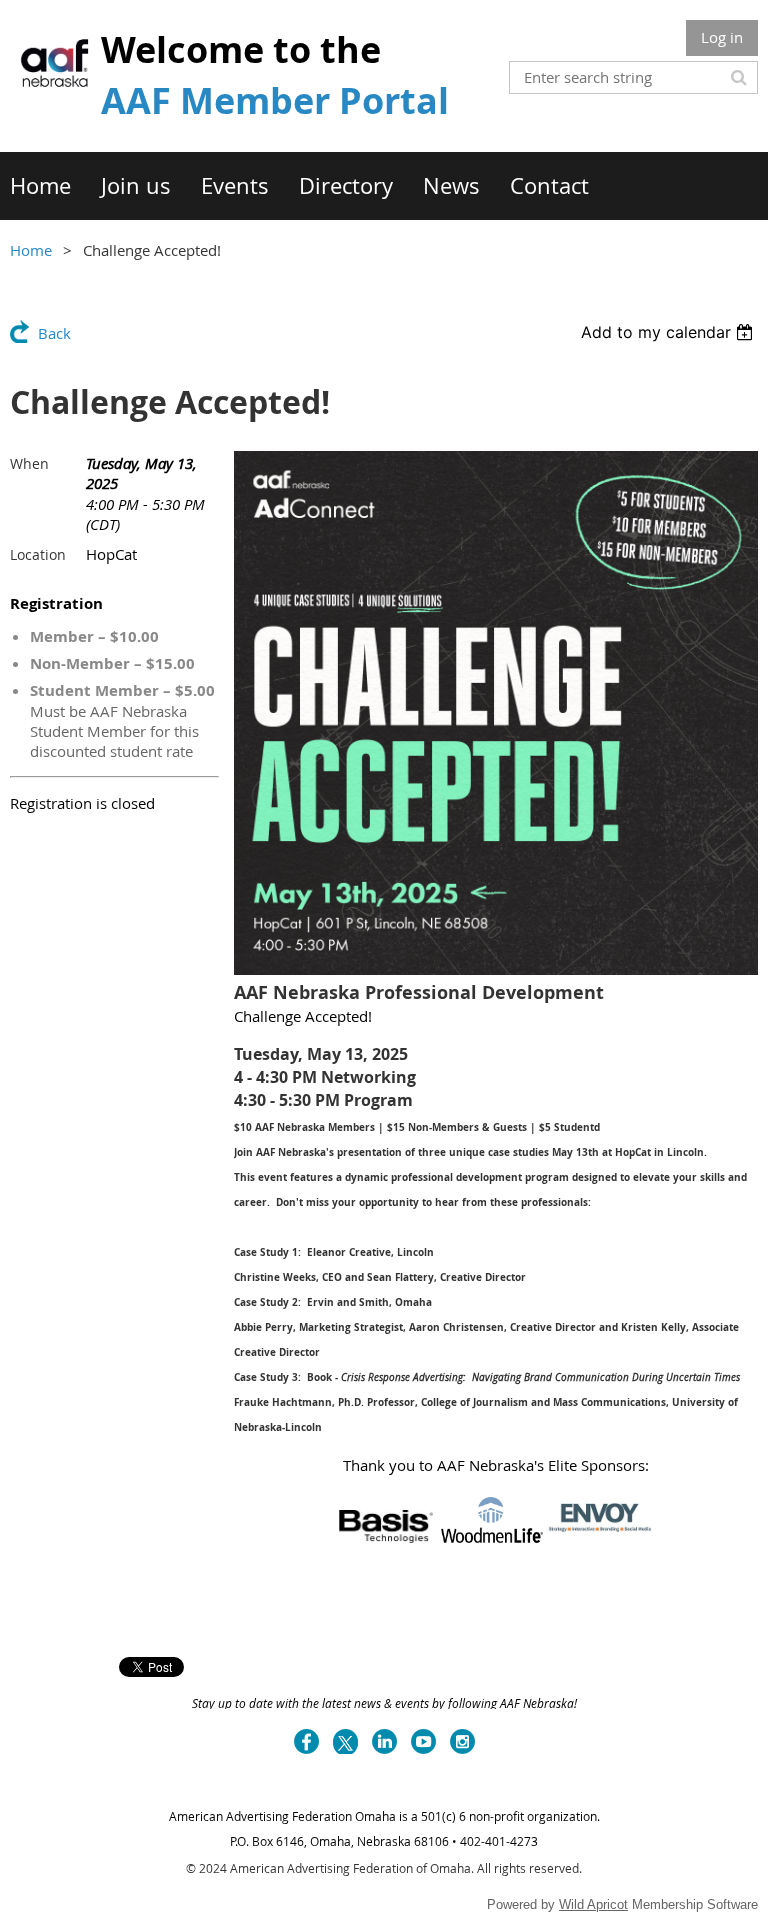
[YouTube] (423, 1741)
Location (38, 554)
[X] (345, 1741)
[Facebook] (306, 1741)
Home (31, 250)
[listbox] (669, 332)
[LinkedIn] (384, 1741)
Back (54, 333)
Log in (722, 37)
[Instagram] (462, 1741)
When (29, 463)
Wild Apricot (593, 1904)
